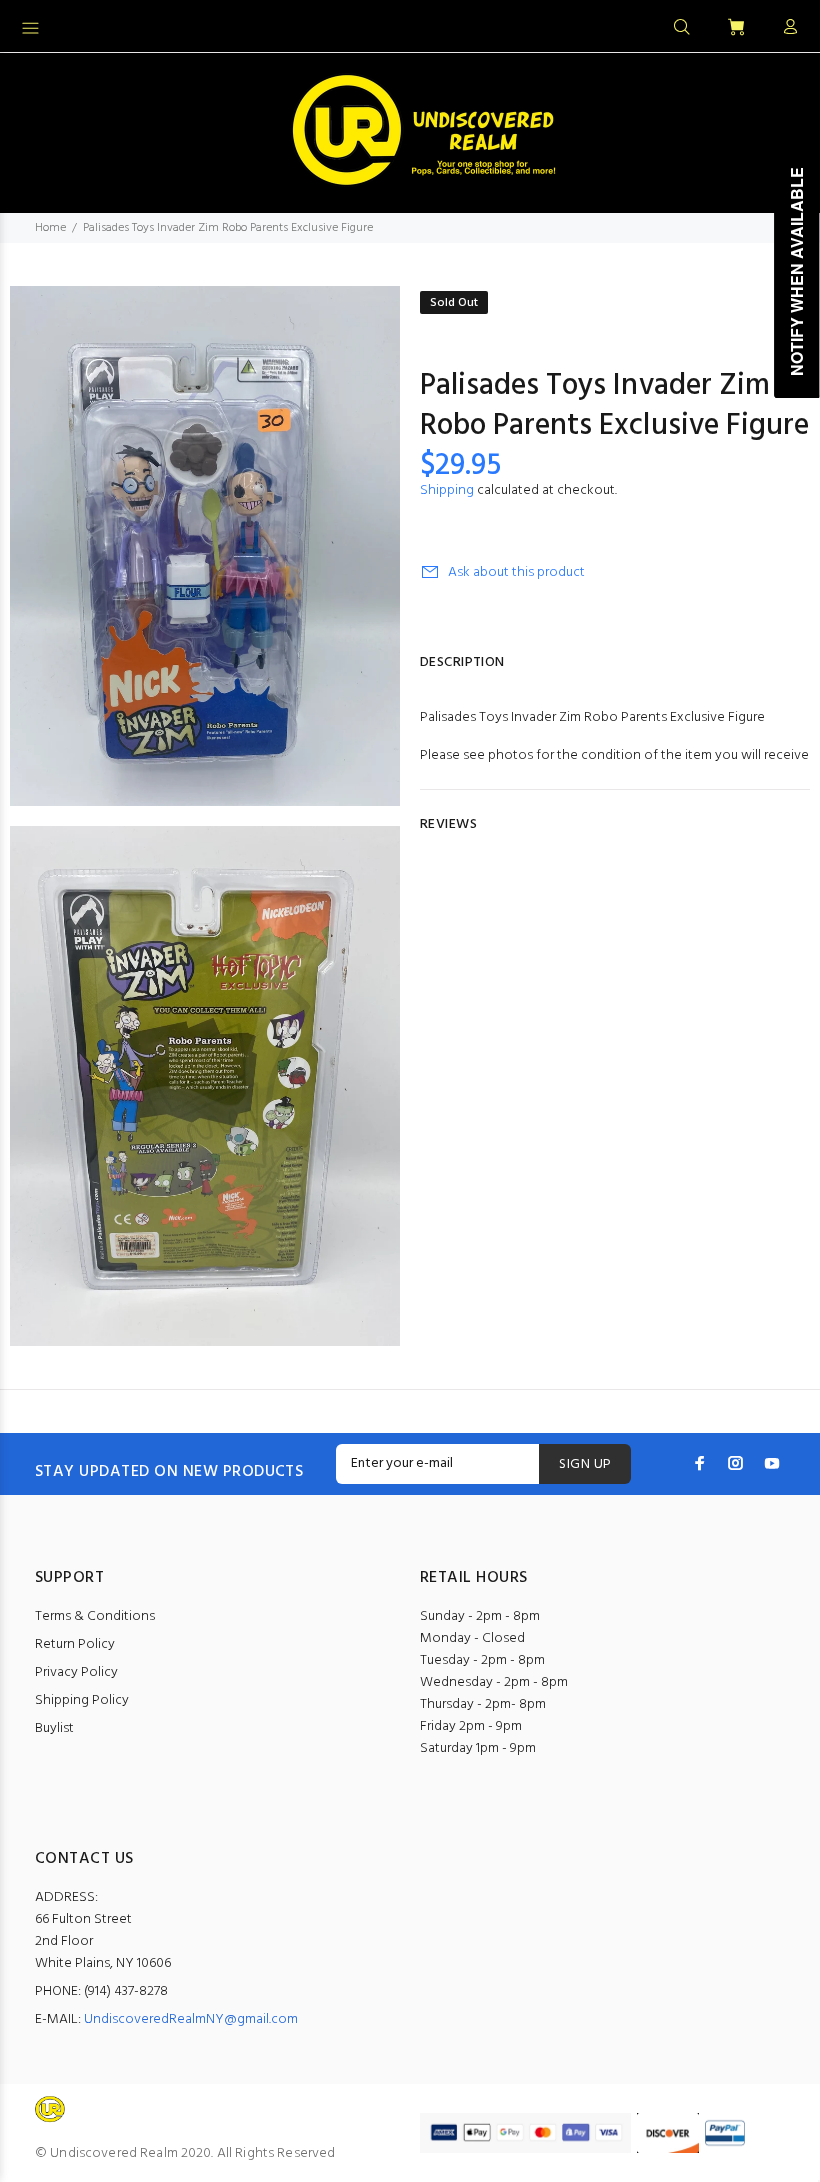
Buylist (54, 1728)
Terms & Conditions (95, 1616)
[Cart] (736, 28)
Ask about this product (516, 572)
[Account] (786, 28)
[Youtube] (772, 1463)
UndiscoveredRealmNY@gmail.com (191, 2019)
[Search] (682, 28)
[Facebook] (700, 1463)
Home (50, 228)
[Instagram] (736, 1463)
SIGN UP (585, 1464)
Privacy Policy (76, 1672)
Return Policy (75, 1644)
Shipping (447, 490)
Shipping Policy (82, 1700)
